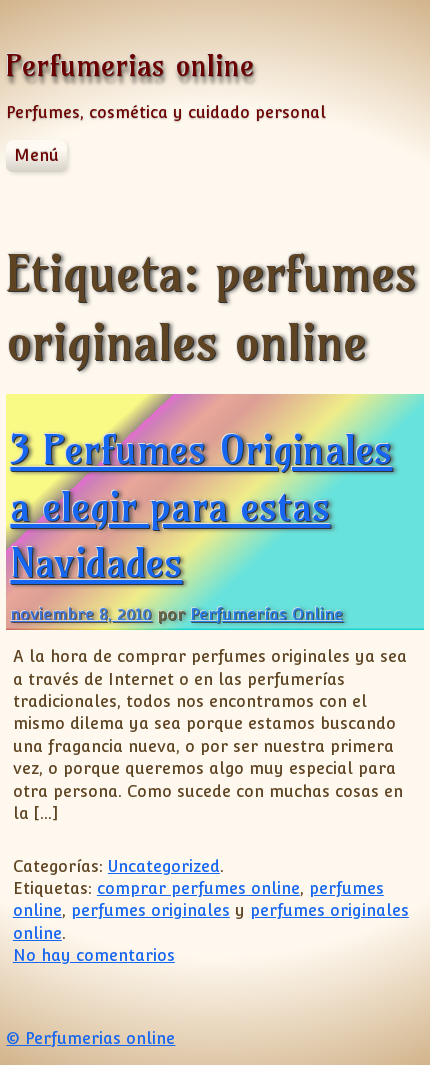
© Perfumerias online (90, 1038)
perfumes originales (150, 910)
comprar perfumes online (198, 888)
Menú (36, 155)
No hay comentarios (94, 955)
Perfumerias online (130, 65)
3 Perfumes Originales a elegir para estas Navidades (201, 506)
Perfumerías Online (266, 614)
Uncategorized (164, 866)
